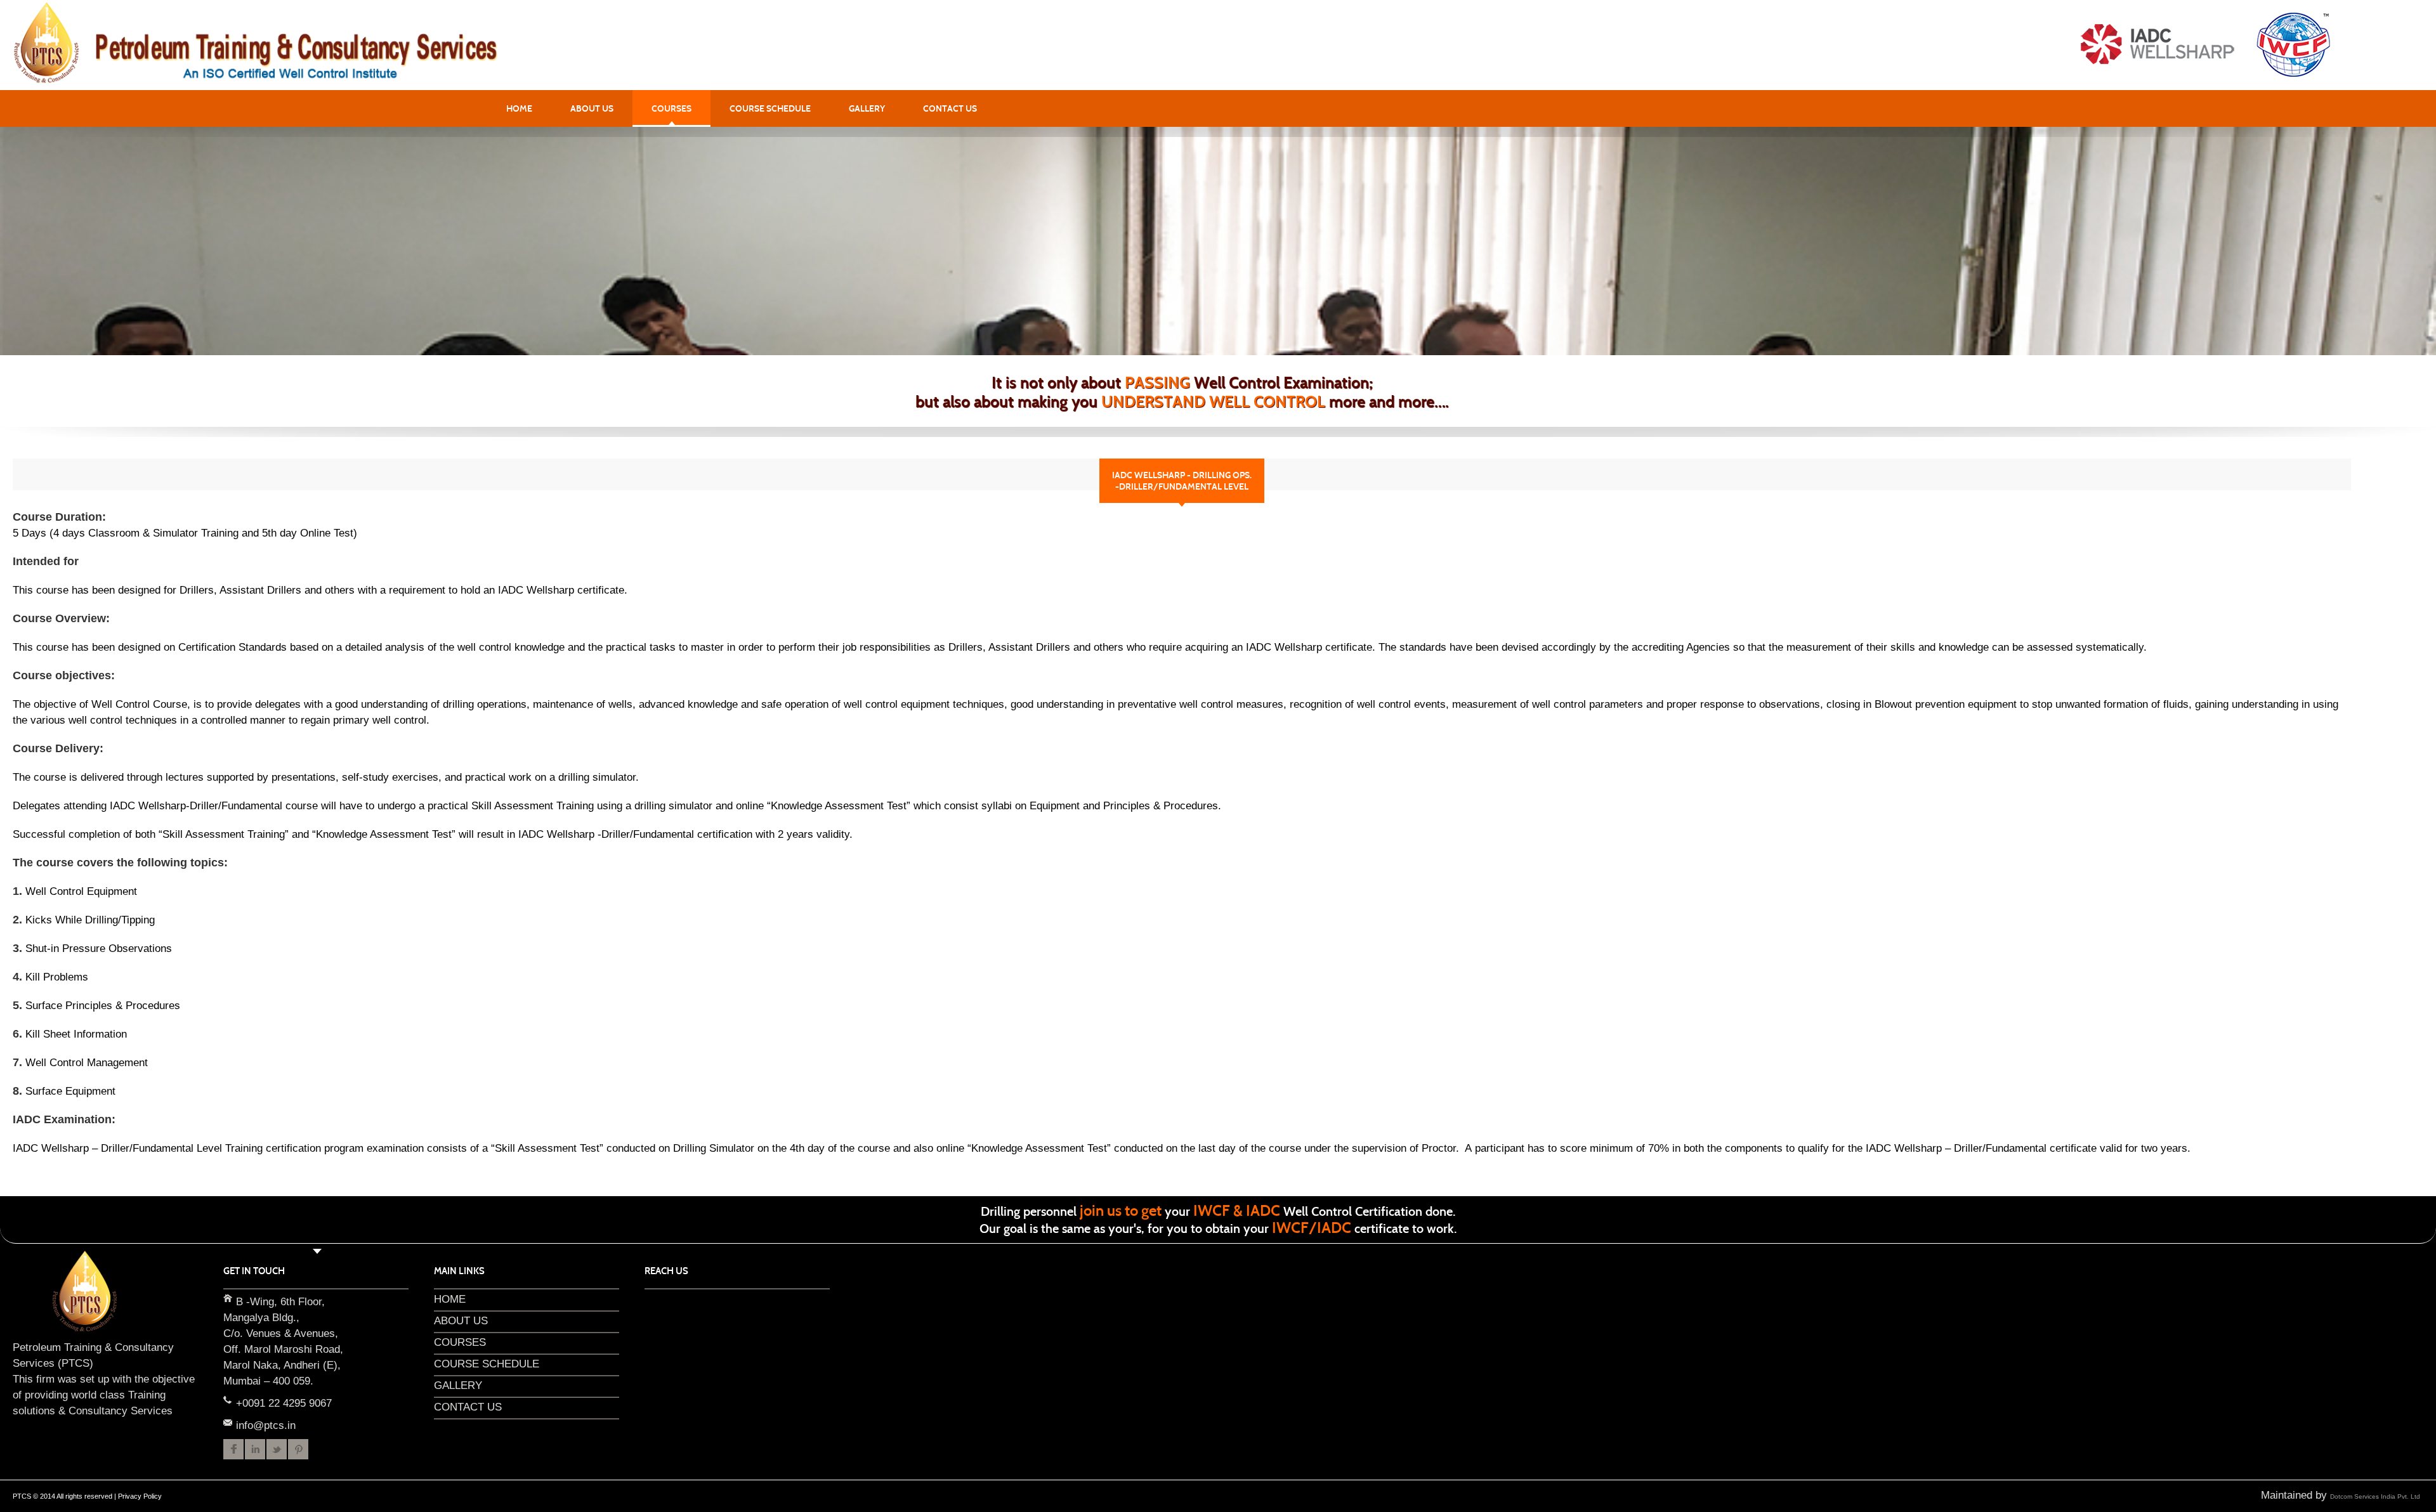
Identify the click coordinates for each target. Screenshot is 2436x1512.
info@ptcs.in (227, 1422)
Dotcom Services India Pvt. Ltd (2375, 1496)
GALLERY (867, 108)
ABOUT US (592, 108)
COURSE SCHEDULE (770, 108)
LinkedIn (255, 1449)
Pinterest (298, 1449)
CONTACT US (950, 108)
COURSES (671, 108)
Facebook (233, 1449)
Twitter (277, 1449)
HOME (519, 108)
